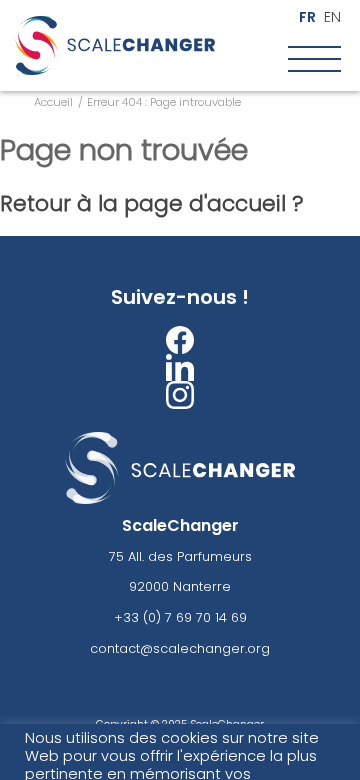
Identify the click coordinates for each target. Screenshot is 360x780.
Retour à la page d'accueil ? (152, 203)
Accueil (53, 102)
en (332, 17)
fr (307, 17)
